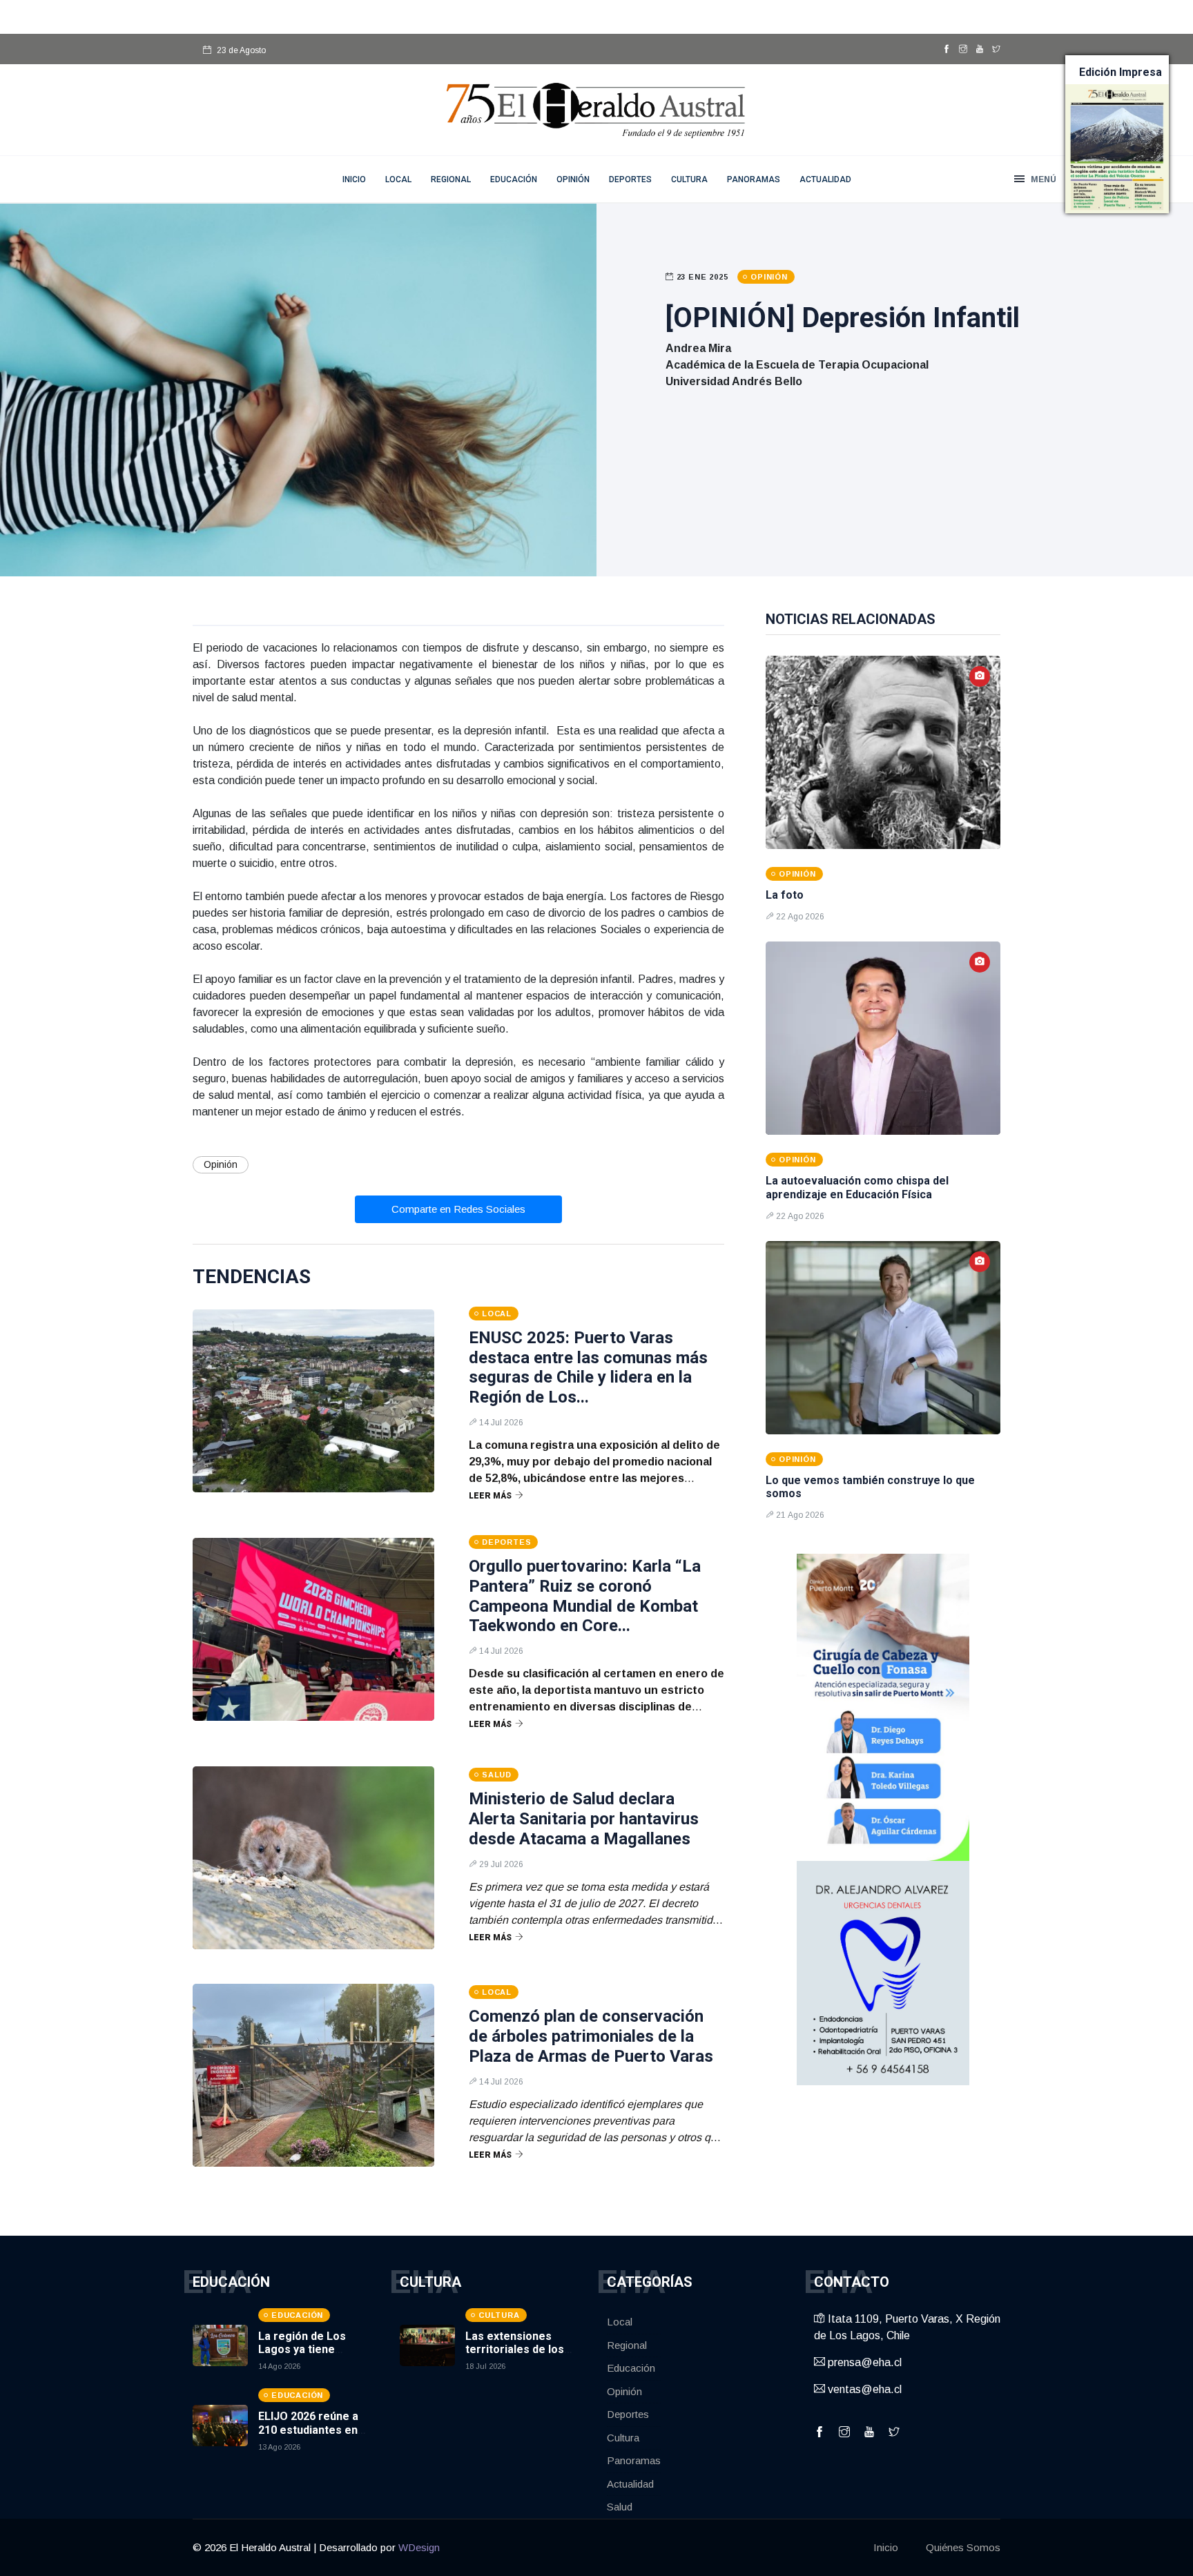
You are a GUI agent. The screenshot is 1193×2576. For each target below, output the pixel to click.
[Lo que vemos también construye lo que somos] (883, 1338)
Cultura (689, 179)
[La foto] (883, 752)
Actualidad (825, 179)
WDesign (419, 2547)
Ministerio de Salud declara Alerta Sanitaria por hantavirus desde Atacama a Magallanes (584, 1819)
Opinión (573, 179)
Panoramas (754, 179)
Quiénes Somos (963, 2547)
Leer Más (490, 1496)
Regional (451, 179)
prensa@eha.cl (863, 2362)
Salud (620, 2507)
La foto (785, 895)
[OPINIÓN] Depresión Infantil (843, 318)
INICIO (354, 179)
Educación (514, 179)
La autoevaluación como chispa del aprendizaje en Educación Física (857, 1187)
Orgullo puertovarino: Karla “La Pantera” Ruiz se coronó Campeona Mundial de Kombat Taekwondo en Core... (585, 1596)
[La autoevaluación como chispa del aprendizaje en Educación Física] (883, 1038)
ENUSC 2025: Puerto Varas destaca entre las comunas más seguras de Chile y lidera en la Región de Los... (588, 1367)
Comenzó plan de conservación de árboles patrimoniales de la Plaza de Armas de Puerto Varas (591, 2036)
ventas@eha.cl (863, 2389)
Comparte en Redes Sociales (458, 1209)
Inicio (886, 2547)
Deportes (630, 179)
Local (398, 179)
